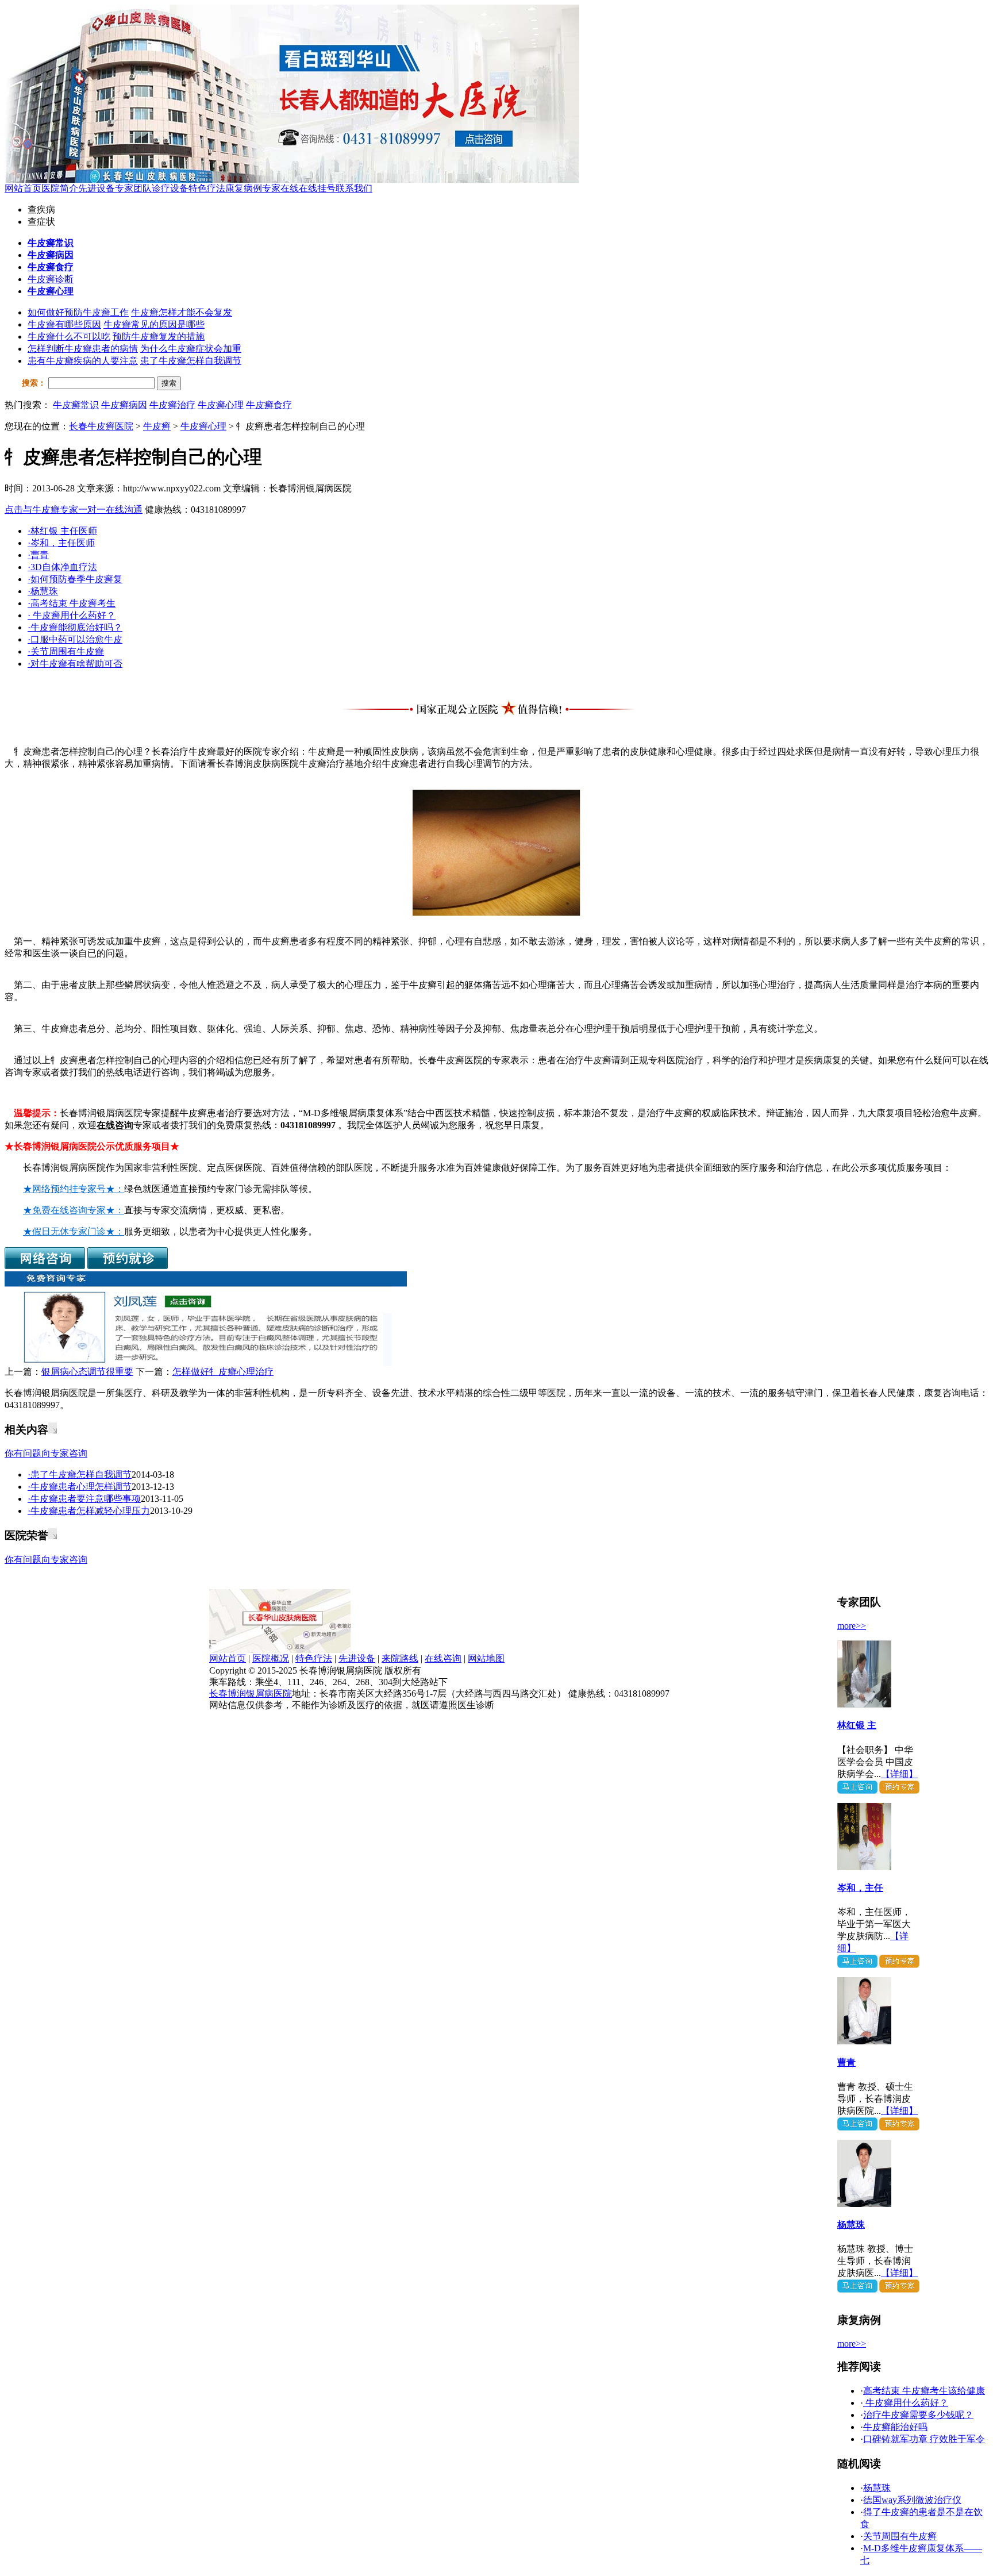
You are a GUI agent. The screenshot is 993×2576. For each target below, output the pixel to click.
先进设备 (97, 188)
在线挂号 (317, 188)
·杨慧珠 (43, 591)
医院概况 (271, 1658)
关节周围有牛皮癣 (900, 2536)
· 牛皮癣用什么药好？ (72, 615)
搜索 (169, 383)
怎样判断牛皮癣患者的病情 (83, 349)
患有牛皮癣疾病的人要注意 (83, 361)
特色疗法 (207, 188)
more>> (852, 1626)
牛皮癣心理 (221, 405)
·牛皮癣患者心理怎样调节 (80, 1487)
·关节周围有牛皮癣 (66, 651)
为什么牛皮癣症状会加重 (191, 349)
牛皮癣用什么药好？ (906, 2403)
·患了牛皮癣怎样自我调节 (80, 1475)
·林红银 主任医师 (62, 531)
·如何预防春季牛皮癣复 (75, 579)
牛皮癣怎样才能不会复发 (182, 312)
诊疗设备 (170, 188)
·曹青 (38, 555)
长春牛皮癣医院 (101, 426)
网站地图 (486, 1658)
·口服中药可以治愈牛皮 (75, 639)
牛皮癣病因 (124, 405)
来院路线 (400, 1658)
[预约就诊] (128, 1266)
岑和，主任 (860, 1888)
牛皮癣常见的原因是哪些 (154, 324)
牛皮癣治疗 (172, 405)
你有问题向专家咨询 (46, 1453)
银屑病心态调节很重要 (87, 1372)
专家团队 (133, 188)
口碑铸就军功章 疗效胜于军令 (924, 2439)
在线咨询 (115, 1125)
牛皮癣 (157, 426)
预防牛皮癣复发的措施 (159, 337)
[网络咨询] (45, 1266)
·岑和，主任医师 (61, 543)
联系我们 (354, 188)
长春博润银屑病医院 (251, 1693)
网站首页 (23, 188)
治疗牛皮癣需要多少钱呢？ (918, 2415)
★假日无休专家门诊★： (74, 1231)
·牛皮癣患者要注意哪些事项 (84, 1499)
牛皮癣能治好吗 (895, 2427)
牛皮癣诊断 (51, 279)
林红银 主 (857, 1725)
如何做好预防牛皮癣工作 (78, 312)
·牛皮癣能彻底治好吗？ (75, 627)
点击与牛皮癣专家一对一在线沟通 (74, 510)
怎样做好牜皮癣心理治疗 (223, 1372)
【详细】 (899, 1774)
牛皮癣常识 (76, 405)
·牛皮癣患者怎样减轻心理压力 (89, 1511)
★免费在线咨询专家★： (74, 1210)
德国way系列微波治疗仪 (912, 2500)
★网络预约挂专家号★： (74, 1189)
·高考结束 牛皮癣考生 (72, 603)
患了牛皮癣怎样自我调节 (191, 361)
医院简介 (60, 188)
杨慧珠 (851, 2225)
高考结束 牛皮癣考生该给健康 (924, 2391)
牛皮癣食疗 (269, 405)
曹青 (846, 2062)
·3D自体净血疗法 (62, 567)
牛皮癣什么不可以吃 (69, 337)
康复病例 (244, 188)
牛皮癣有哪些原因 (64, 324)
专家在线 (280, 188)
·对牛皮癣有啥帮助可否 (75, 664)
